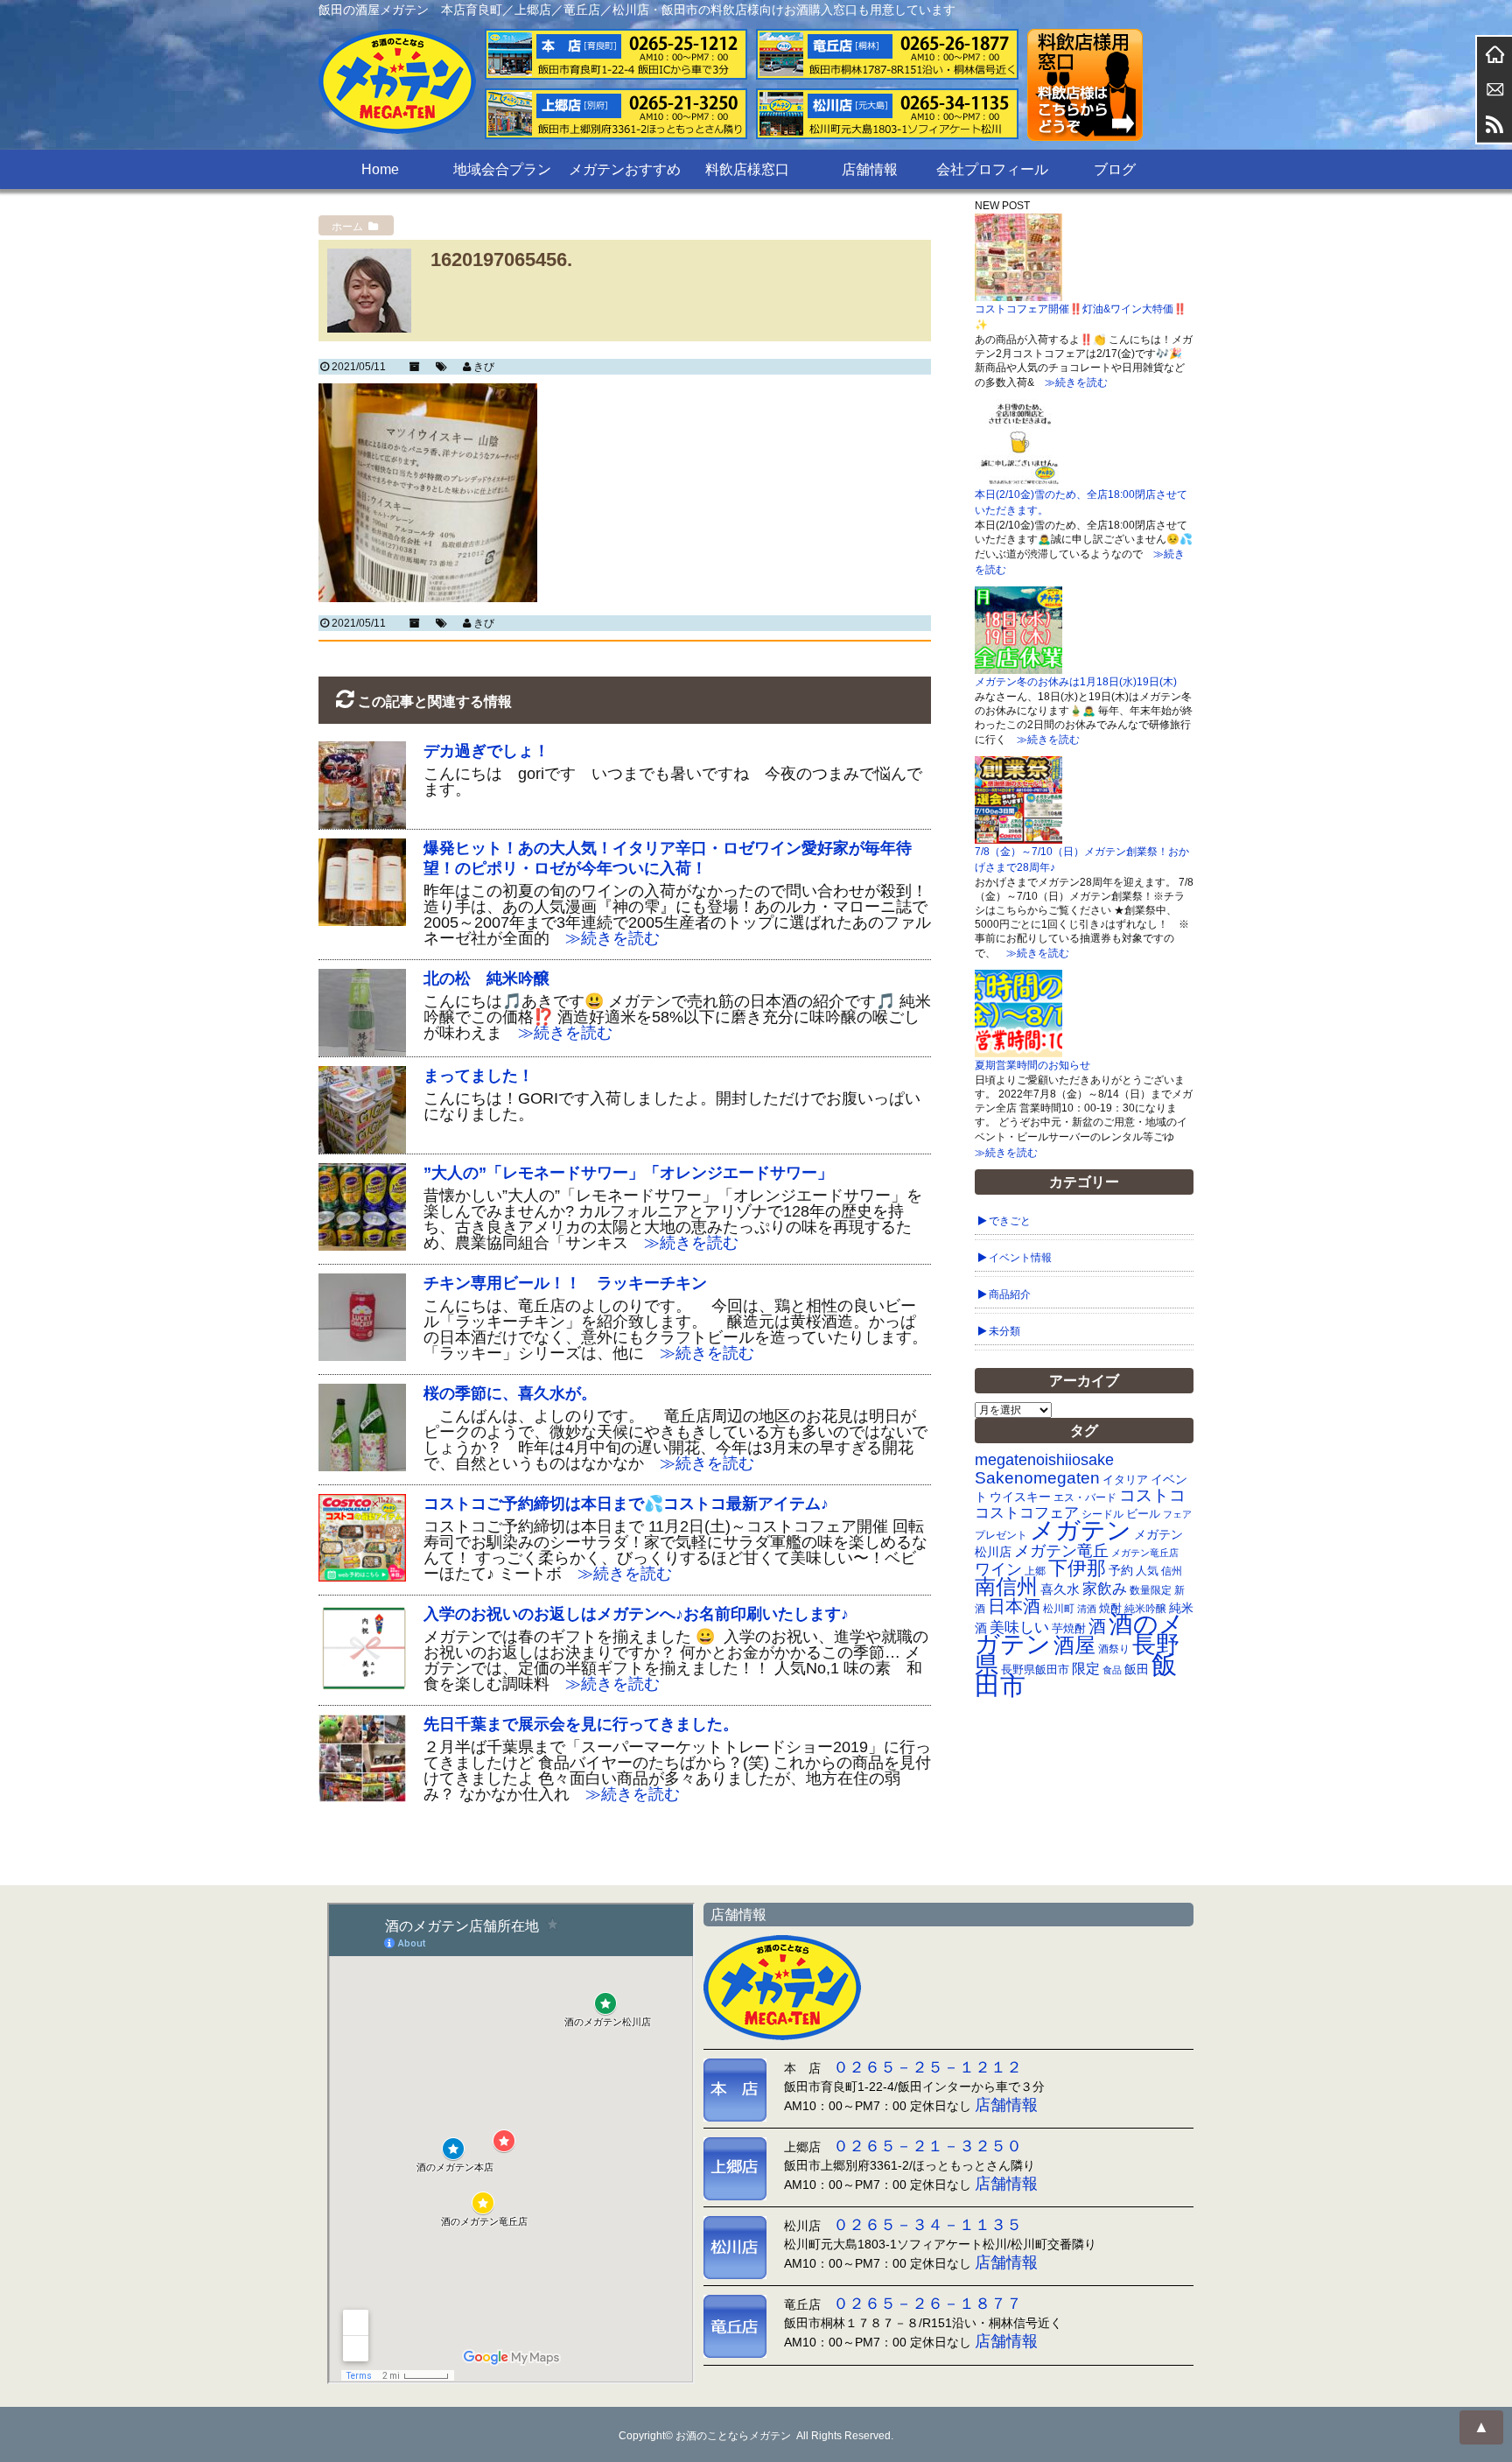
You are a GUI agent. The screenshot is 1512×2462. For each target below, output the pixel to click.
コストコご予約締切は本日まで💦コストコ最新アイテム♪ (626, 1504)
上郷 (1035, 1571)
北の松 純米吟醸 (486, 978)
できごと (1010, 1221)
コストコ (1152, 1495)
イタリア (1125, 1480)
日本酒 (1014, 1606)
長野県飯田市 (1035, 1669)
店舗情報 (870, 169)
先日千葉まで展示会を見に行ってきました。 (581, 1724)
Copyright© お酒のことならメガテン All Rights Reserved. (756, 2436)
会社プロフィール (992, 169)
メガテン (1081, 1530)
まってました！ (479, 1076)
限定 (1086, 1669)
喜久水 (1060, 1589)
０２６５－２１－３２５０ (927, 2146)
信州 (1172, 1571)
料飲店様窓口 (747, 169)
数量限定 (1151, 1590)
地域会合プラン (502, 169)
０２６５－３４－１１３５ (927, 2225)
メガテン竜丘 (1061, 1550)
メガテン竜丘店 (1145, 1553)
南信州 (1006, 1586)
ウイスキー (1020, 1497)
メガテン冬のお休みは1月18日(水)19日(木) (1076, 682)
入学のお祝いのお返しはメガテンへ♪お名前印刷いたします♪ (636, 1614)
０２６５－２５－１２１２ (927, 2067)
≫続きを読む (605, 938)
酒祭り (1114, 1649)
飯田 (1137, 1669)
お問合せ (1494, 89)
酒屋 (1074, 1645)
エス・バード (1085, 1498)
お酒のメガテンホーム (1494, 54)
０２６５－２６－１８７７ (927, 2304)
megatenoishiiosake (1044, 1460)
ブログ (1115, 169)
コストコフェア (1027, 1513)
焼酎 (1110, 1608)
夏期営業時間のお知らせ (1032, 1065)
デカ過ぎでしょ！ (486, 751)
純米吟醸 (1145, 1608)
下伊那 (1077, 1568)
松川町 (1059, 1609)
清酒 (1087, 1609)
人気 (1147, 1571)
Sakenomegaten (1037, 1477)
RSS (1494, 124)
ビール (1143, 1514)
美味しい (1019, 1627)
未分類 (1004, 1331)
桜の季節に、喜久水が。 (510, 1393)
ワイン (998, 1569)
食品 (1112, 1670)
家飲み (1105, 1589)
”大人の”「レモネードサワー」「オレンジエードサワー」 (628, 1173)
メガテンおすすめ (625, 169)
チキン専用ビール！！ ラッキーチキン (565, 1283)
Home (380, 169)
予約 (1121, 1570)
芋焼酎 (1069, 1629)
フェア (1177, 1514)
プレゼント (1001, 1535)
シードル (1102, 1514)
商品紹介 (1010, 1294)
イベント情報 (1020, 1258)
